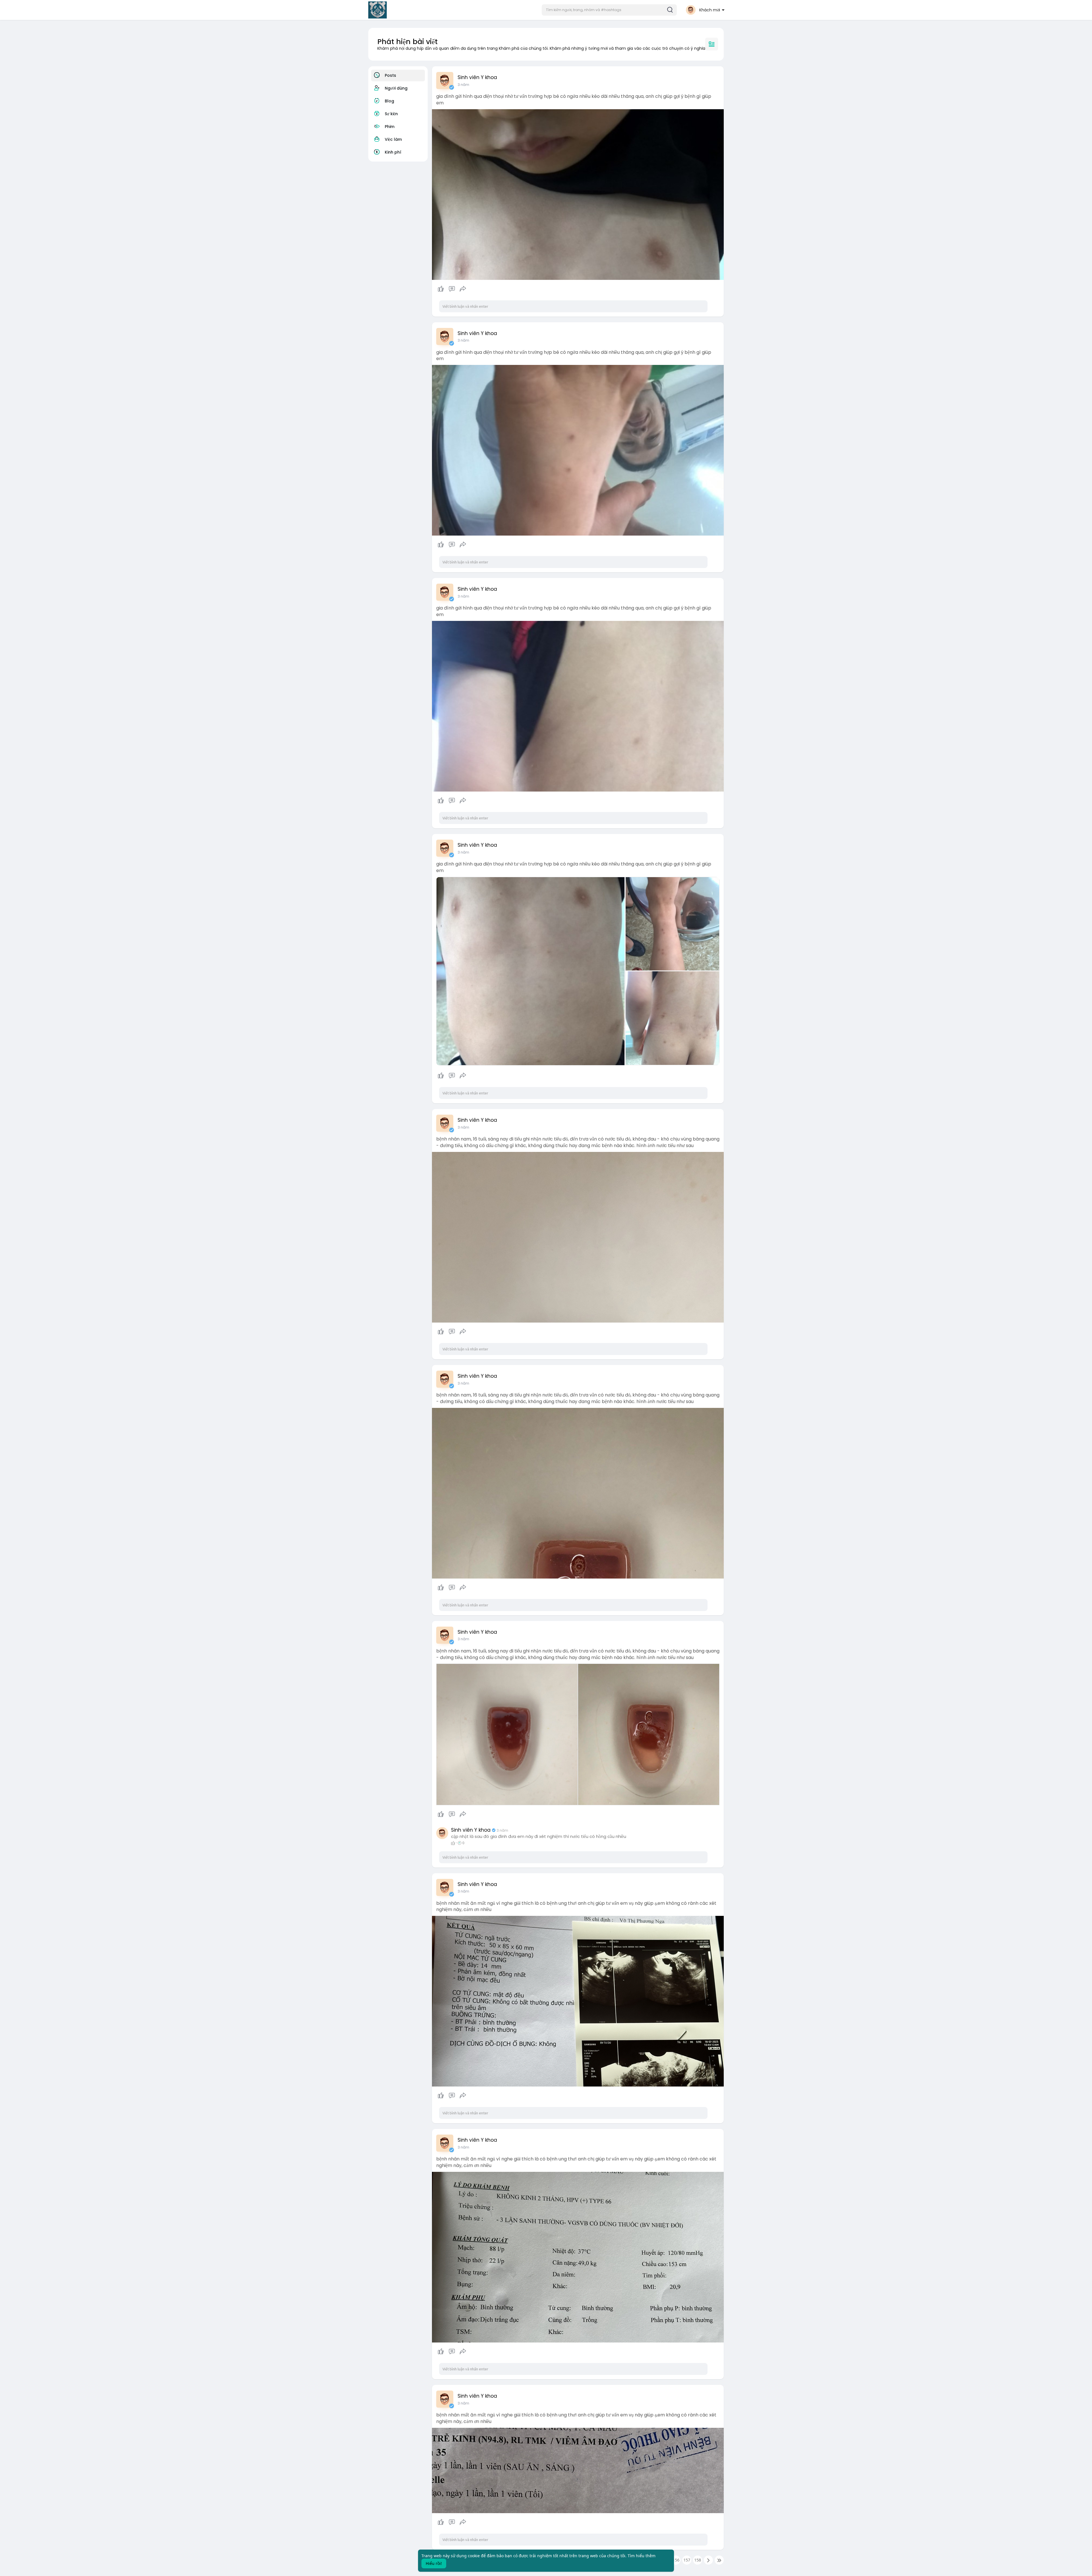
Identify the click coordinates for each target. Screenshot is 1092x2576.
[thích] (452, 289)
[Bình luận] (452, 289)
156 (676, 2560)
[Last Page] (719, 2560)
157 (687, 2560)
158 (698, 2560)
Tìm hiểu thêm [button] (642, 2556)
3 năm (463, 85)
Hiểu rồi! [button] (434, 2563)
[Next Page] (708, 2560)
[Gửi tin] (463, 289)
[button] (609, 10)
